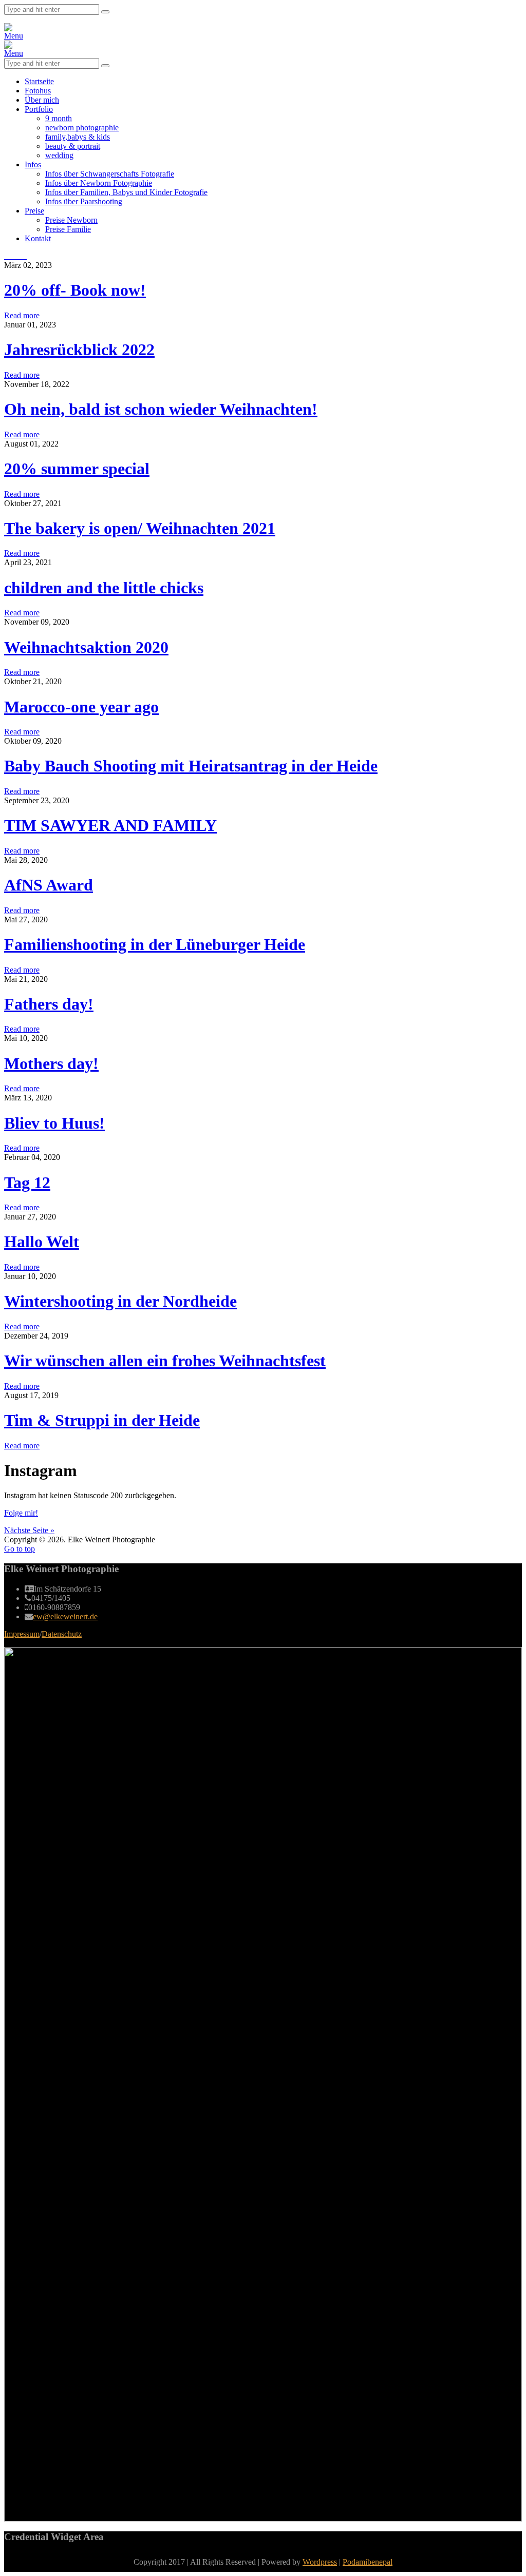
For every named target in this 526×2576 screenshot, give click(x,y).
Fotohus (38, 91)
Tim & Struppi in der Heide (102, 1420)
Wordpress (320, 2562)
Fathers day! (49, 1004)
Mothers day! (51, 1063)
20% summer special (77, 469)
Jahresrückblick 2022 (79, 350)
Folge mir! (21, 1513)
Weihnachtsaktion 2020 (86, 647)
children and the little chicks (104, 588)
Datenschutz (62, 1634)
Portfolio (39, 109)
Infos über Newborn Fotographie (99, 183)
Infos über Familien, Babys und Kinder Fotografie (126, 192)
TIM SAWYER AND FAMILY (110, 825)
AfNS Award (49, 885)
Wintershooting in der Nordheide (120, 1301)
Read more (22, 315)
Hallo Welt (42, 1242)
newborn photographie (82, 128)
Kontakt (38, 238)
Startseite (39, 81)
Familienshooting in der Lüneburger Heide (155, 944)
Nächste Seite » (29, 1530)
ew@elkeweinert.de (65, 1616)
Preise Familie (68, 229)
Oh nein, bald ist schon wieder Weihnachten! (161, 409)
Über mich (42, 100)
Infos (33, 164)
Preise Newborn (71, 220)
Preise (34, 211)
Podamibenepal (368, 2562)
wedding (59, 155)
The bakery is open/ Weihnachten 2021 (140, 528)
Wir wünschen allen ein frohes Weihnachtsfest (165, 1361)
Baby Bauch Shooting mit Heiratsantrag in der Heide (191, 766)
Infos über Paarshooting (84, 201)
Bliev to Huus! (54, 1123)
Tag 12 (27, 1183)
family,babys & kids (78, 137)
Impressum (22, 1634)
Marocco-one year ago (81, 707)
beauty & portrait (73, 146)
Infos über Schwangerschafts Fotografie (110, 174)
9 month (59, 118)
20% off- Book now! (75, 290)
